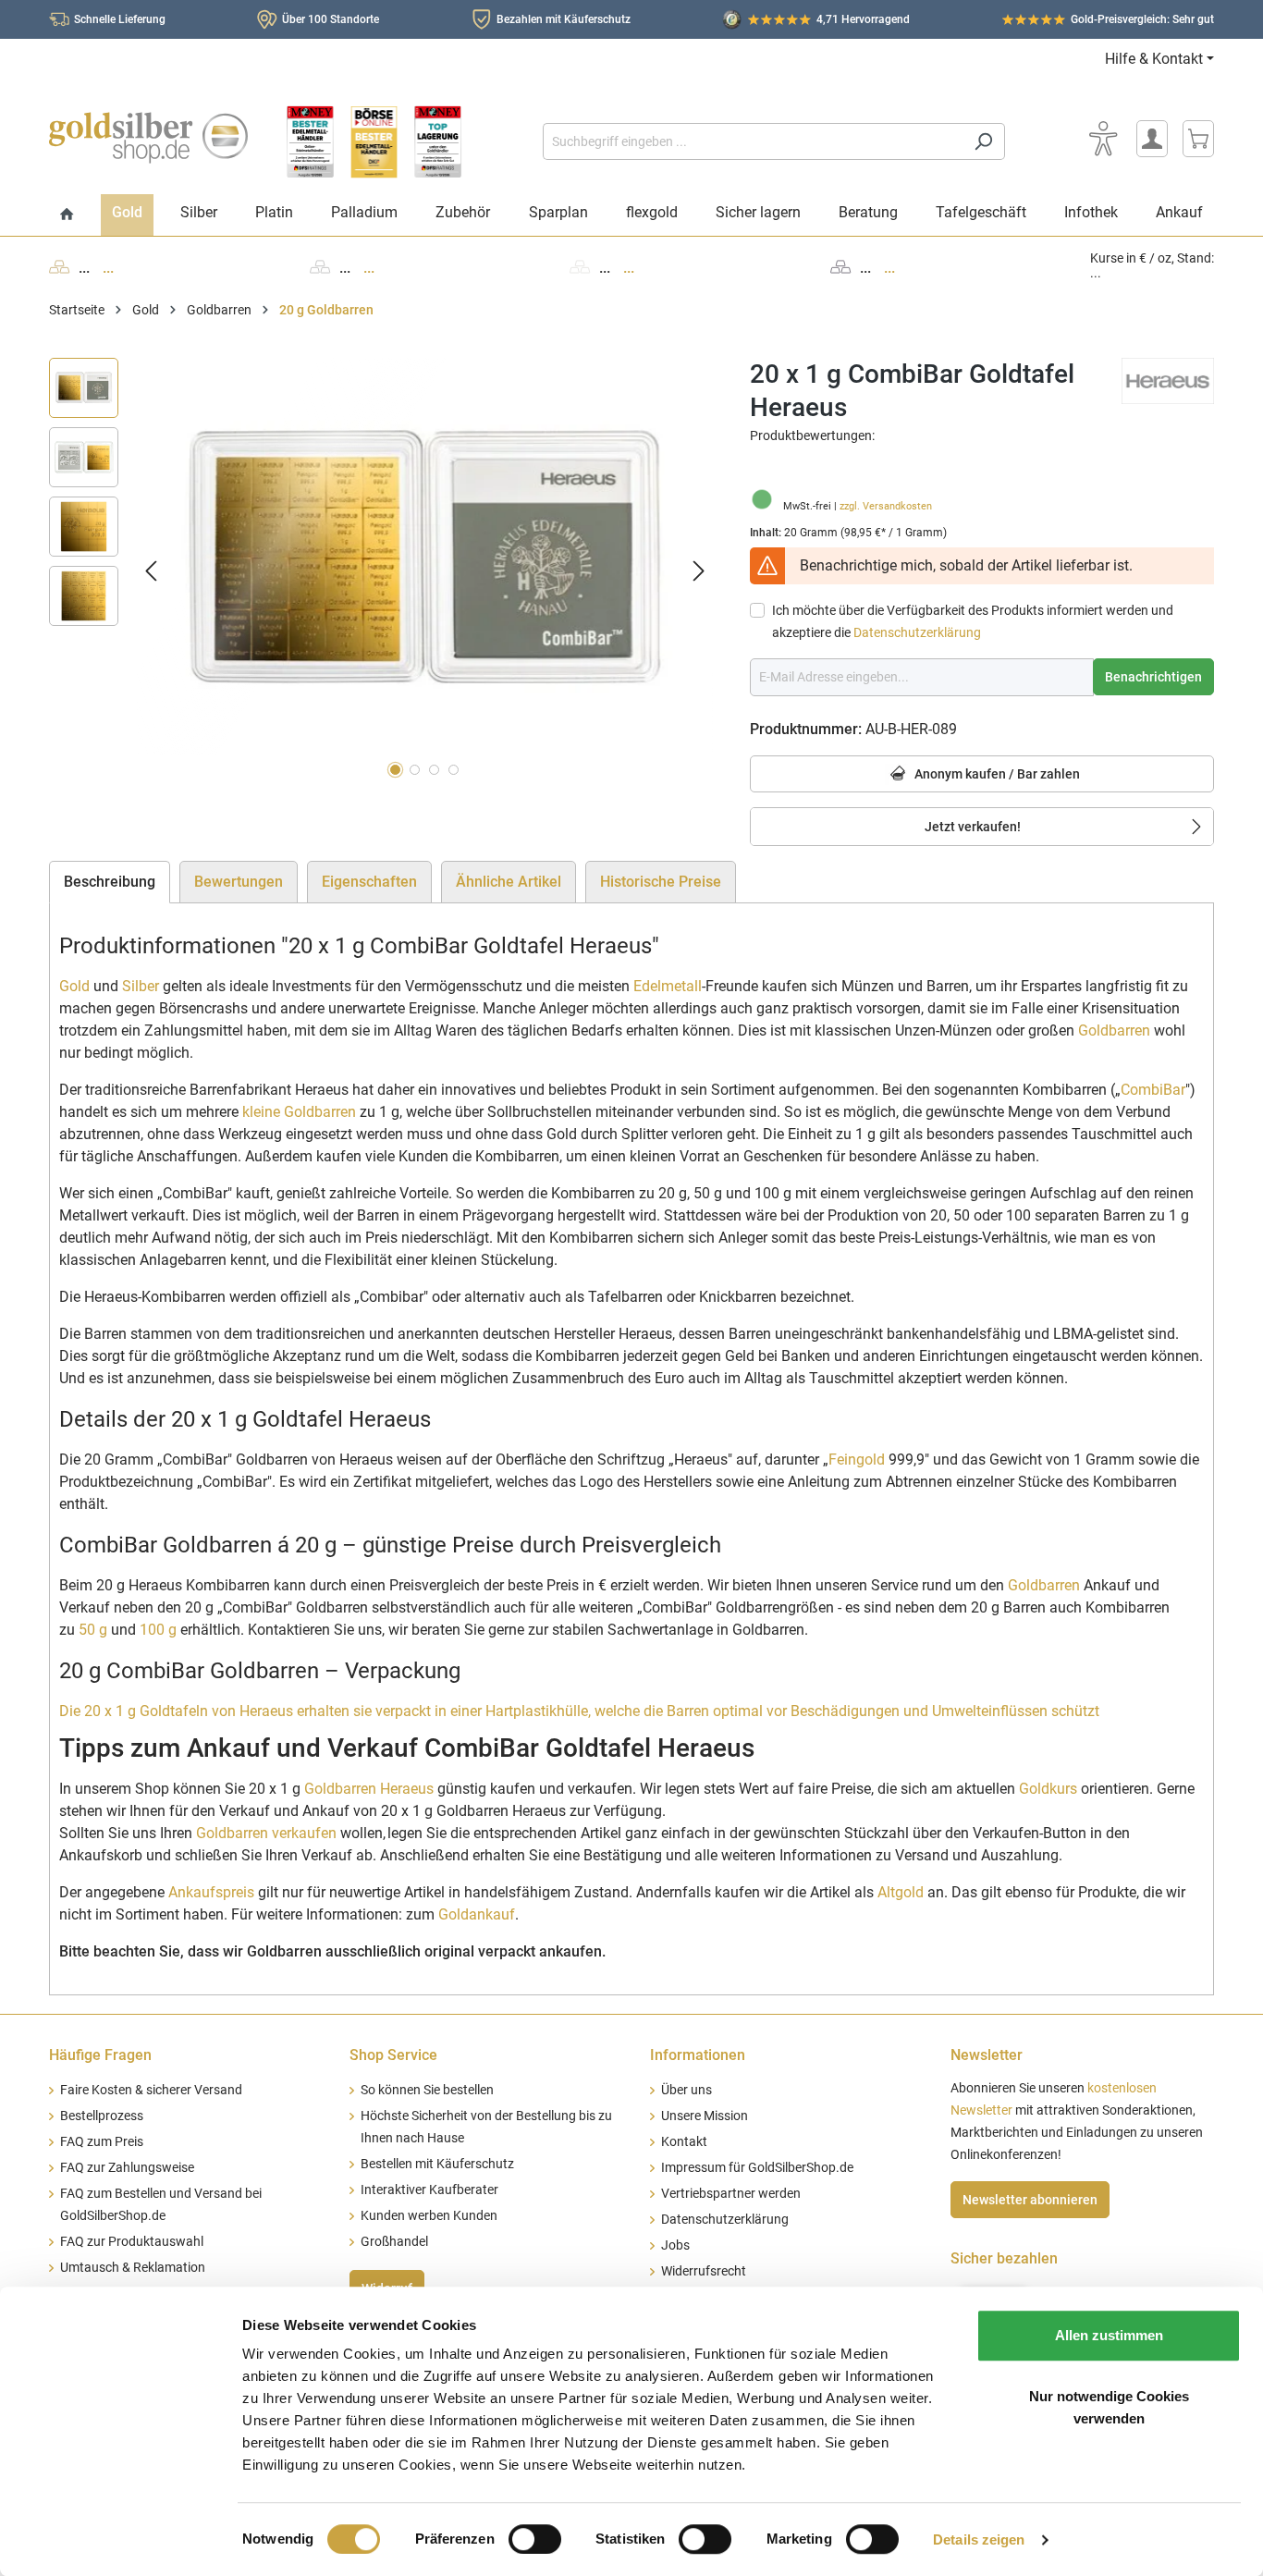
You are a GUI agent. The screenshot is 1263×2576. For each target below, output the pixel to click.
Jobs (675, 2245)
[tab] (110, 882)
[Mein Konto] (1152, 139)
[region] (381, 571)
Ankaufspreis (211, 1892)
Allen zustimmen (1109, 2335)
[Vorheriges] (151, 571)
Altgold (901, 1892)
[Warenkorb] (1198, 139)
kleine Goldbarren (299, 1112)
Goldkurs (1048, 1789)
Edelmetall (668, 986)
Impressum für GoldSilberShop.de (757, 2168)
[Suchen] (983, 141)
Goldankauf (477, 1914)
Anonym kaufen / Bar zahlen (996, 774)
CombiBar (1153, 1090)
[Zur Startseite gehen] (148, 138)
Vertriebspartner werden (731, 2194)
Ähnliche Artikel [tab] (509, 882)
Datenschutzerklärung (917, 632)
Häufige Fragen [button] (100, 2055)
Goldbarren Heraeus (369, 1789)
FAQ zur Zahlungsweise (127, 2168)
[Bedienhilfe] (1103, 139)
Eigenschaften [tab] (369, 882)
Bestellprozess (102, 2116)
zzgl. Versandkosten (886, 506)
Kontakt (684, 2142)
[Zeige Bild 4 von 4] (454, 770)
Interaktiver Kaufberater (429, 2190)
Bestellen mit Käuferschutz (437, 2164)
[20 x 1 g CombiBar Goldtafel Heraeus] (425, 557)
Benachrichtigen (1153, 677)
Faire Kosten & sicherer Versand (151, 2090)
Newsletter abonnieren (1030, 2200)
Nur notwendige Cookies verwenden (1109, 2407)
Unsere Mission (705, 2116)
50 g (93, 1630)
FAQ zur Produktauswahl (132, 2242)
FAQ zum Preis (102, 2142)
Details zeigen (979, 2539)
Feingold (857, 1460)
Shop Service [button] (393, 2055)
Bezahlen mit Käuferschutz (564, 19)
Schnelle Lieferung (120, 19)
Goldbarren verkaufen (266, 1833)
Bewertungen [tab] (239, 882)
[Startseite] (67, 215)
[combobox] (753, 141)
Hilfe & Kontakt (1154, 59)
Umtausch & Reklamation (133, 2268)
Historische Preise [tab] (661, 882)
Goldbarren (1114, 1030)
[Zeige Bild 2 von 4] (415, 770)
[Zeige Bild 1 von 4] (395, 770)
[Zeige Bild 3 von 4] (434, 770)
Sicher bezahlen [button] (1004, 2258)
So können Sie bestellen (427, 2090)
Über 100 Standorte (331, 19)
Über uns (687, 2090)
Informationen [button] (698, 2055)
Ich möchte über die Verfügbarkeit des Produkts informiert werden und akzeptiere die (973, 621)
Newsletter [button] (987, 2055)
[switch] (535, 2539)
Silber (141, 986)
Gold (74, 986)
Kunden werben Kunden (429, 2216)
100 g (158, 1630)
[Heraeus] (1168, 380)
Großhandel (394, 2242)
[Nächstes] (699, 571)
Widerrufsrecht (704, 2271)
